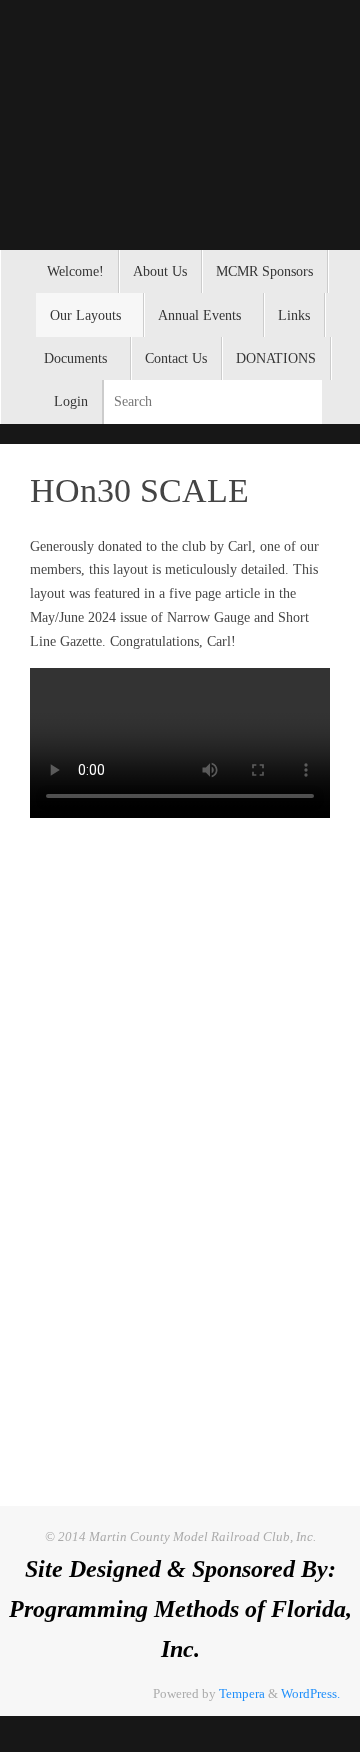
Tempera (242, 1694)
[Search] (306, 401)
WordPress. (310, 1694)
